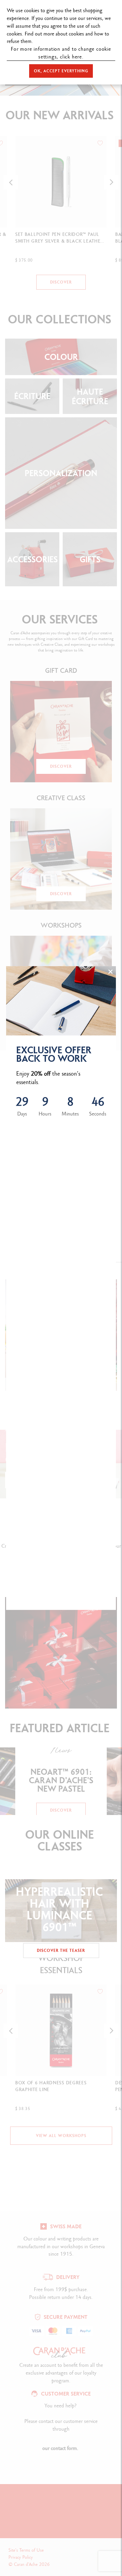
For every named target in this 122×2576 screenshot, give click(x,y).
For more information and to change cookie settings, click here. (61, 53)
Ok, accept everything (61, 71)
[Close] (110, 972)
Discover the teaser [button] (61, 1951)
